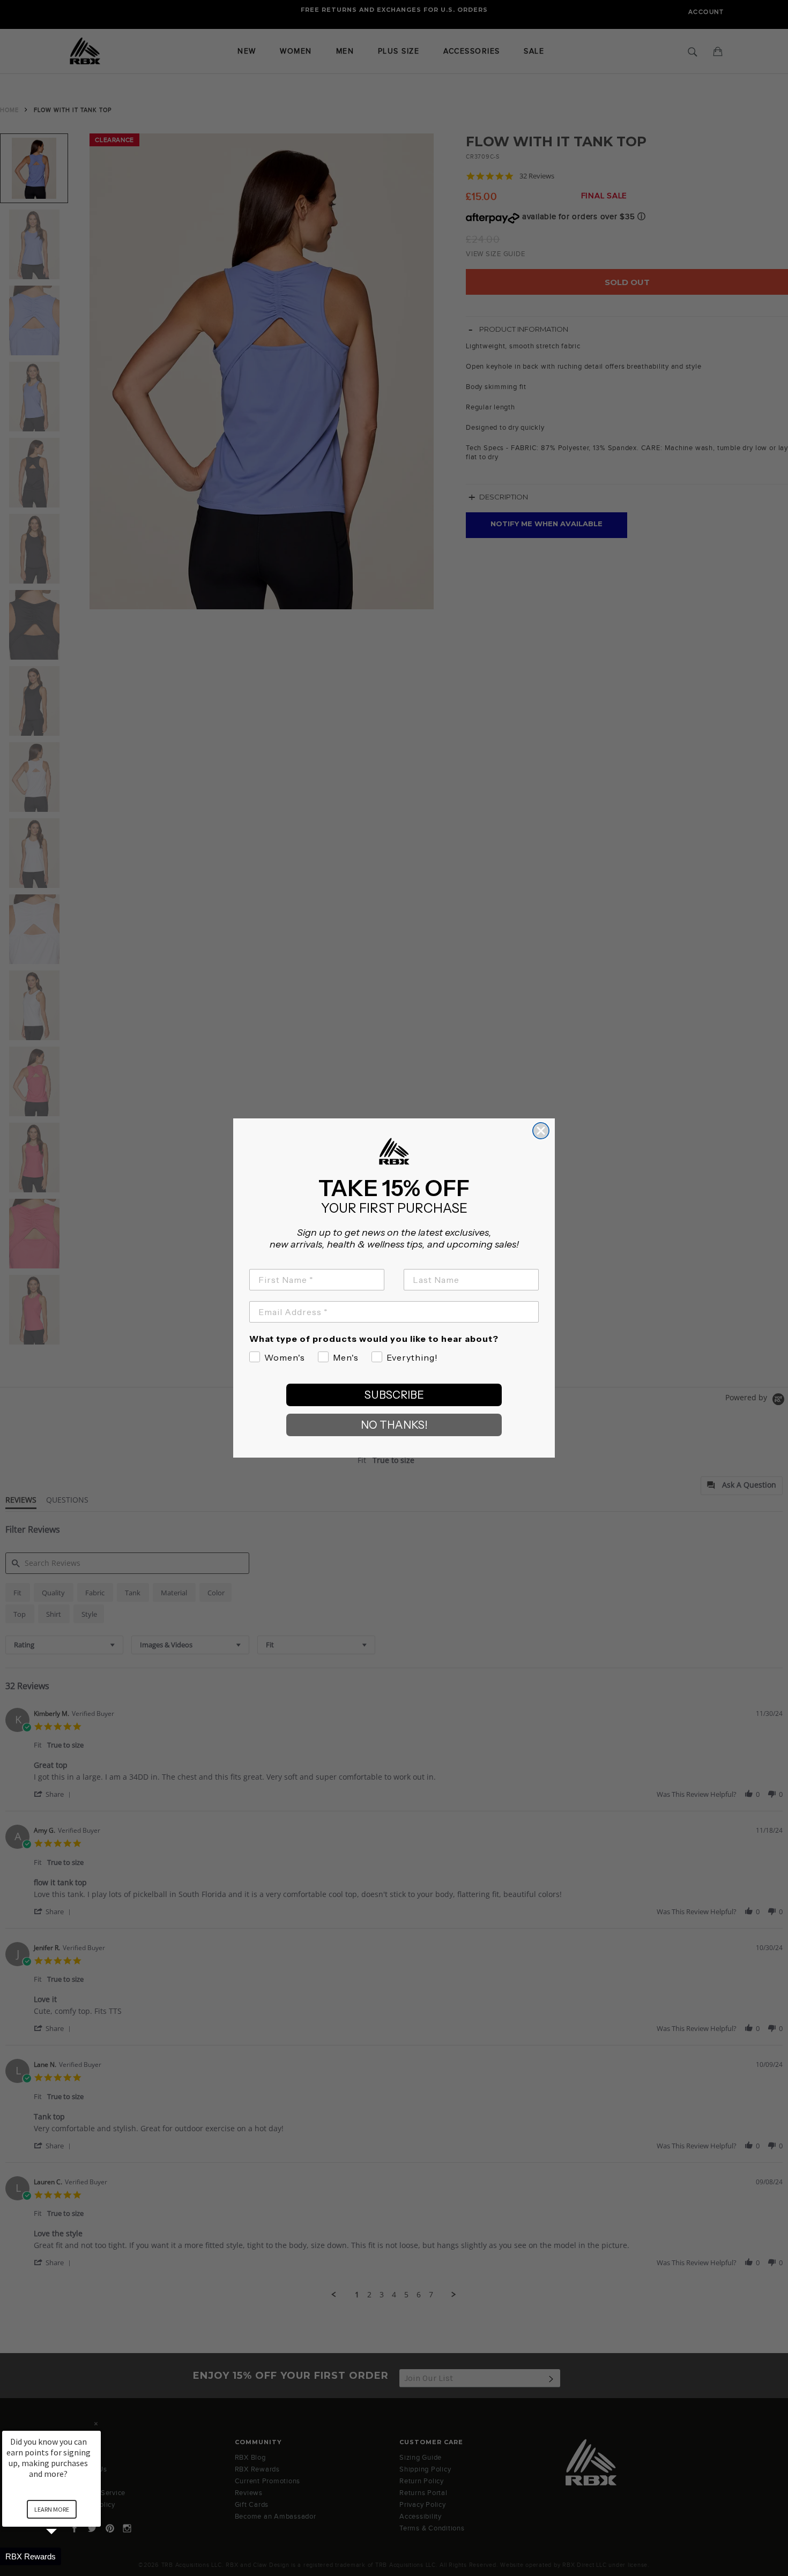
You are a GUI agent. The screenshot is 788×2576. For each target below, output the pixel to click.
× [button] (96, 2424)
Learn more (52, 2509)
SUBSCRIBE (394, 1395)
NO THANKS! (394, 1425)
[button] (64, 2556)
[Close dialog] (541, 1131)
